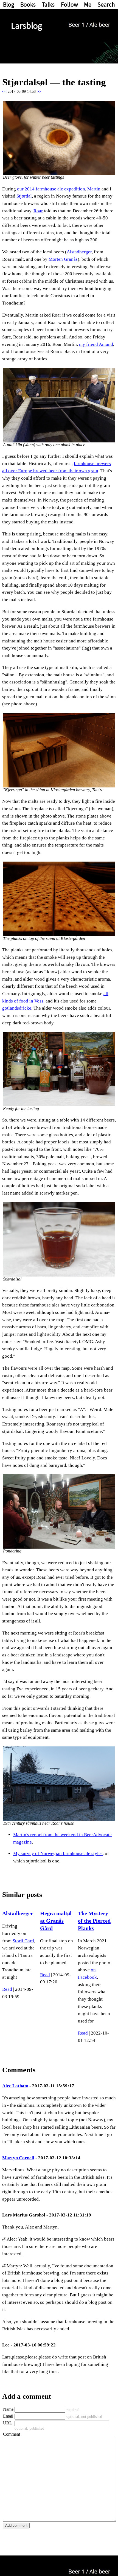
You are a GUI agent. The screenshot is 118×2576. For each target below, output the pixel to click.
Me (88, 4)
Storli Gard (23, 1941)
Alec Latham (15, 2086)
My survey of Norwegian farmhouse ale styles (58, 1854)
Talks (48, 4)
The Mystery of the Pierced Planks (94, 1921)
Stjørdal (24, 196)
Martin (94, 189)
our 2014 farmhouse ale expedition (51, 189)
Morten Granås (63, 259)
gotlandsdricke (17, 1008)
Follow (69, 4)
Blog (9, 4)
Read (7, 1989)
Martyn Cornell (18, 2158)
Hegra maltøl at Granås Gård (56, 1921)
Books (28, 4)
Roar (38, 211)
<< (4, 92)
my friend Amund (96, 344)
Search (106, 4)
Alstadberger (79, 252)
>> (39, 92)
